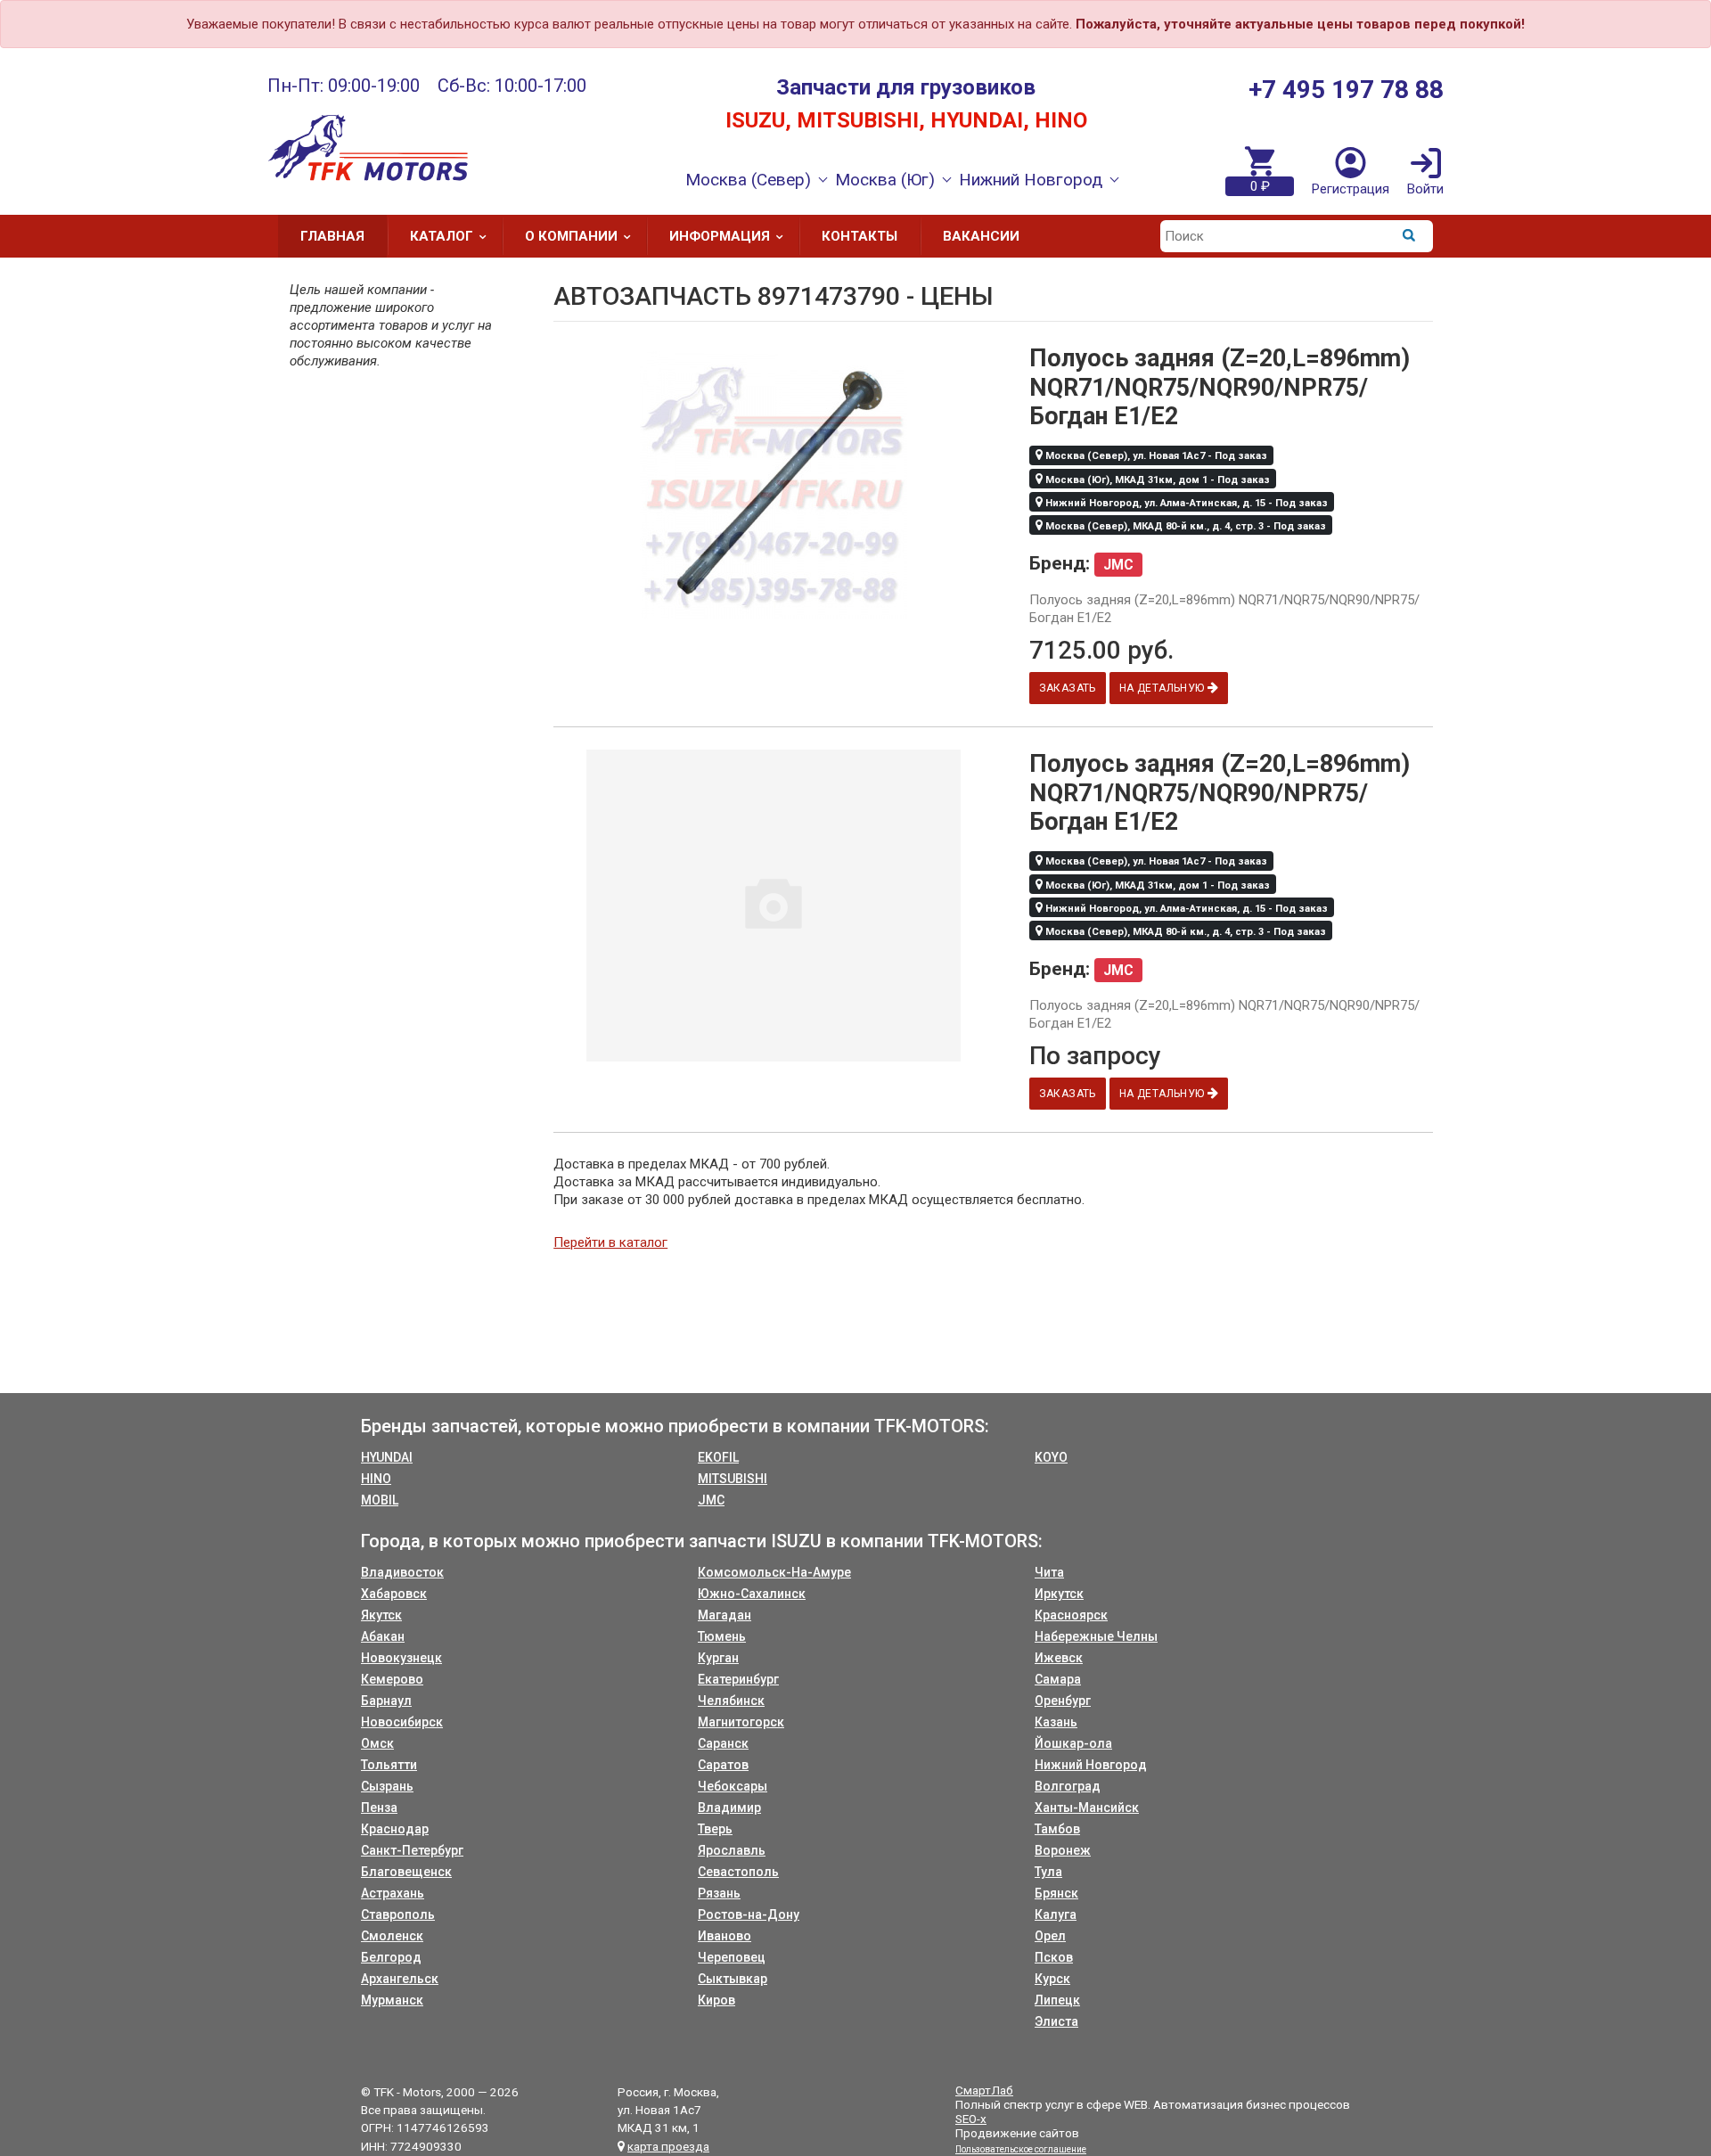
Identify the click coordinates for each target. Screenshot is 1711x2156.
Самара (1058, 1679)
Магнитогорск (741, 1722)
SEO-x (971, 2119)
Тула (1048, 1872)
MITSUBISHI (733, 1479)
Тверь (715, 1829)
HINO (376, 1479)
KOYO (1051, 1457)
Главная (332, 236)
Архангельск (400, 1979)
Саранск (723, 1743)
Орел (1050, 1936)
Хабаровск (394, 1594)
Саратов (723, 1765)
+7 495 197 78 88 (1346, 90)
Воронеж (1063, 1850)
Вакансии (981, 236)
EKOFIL (718, 1457)
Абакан (383, 1636)
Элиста (1056, 2021)
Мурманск (392, 2000)
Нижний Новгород (1091, 1765)
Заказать (1068, 688)
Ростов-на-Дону (749, 1914)
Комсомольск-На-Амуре (774, 1572)
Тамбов (1057, 1829)
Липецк (1057, 2000)
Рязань (719, 1893)
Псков (1054, 1957)
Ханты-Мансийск (1087, 1808)
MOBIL (380, 1500)
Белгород (391, 1957)
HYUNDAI (387, 1457)
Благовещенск (406, 1872)
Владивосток (402, 1572)
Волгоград (1068, 1786)
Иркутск (1059, 1594)
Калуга (1056, 1914)
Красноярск (1071, 1615)
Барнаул (386, 1701)
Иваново (725, 1936)
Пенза (379, 1808)
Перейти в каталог (610, 1242)
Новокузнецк (401, 1658)
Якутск (381, 1615)
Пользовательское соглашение (1021, 2149)
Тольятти (389, 1765)
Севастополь (738, 1872)
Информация (720, 236)
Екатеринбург (738, 1679)
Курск (1052, 1979)
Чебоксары (733, 1786)
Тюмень (722, 1636)
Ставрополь (398, 1914)
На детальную (1163, 688)
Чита (1049, 1572)
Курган (718, 1658)
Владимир (729, 1808)
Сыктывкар (733, 1979)
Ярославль (732, 1850)
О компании (571, 236)
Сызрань (387, 1786)
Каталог (442, 236)
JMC (711, 1500)
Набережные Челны (1096, 1636)
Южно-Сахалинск (752, 1594)
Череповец (732, 1957)
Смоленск (392, 1936)
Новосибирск (402, 1722)
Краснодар (395, 1829)
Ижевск (1059, 1658)
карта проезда (668, 2146)
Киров (716, 2000)
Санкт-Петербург (412, 1850)
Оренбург (1063, 1701)
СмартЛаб (984, 2090)
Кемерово (392, 1679)
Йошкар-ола (1073, 1743)
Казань (1056, 1722)
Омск (377, 1743)
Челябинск (731, 1701)
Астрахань (393, 1893)
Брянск (1056, 1893)
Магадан (725, 1615)
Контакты (860, 236)
